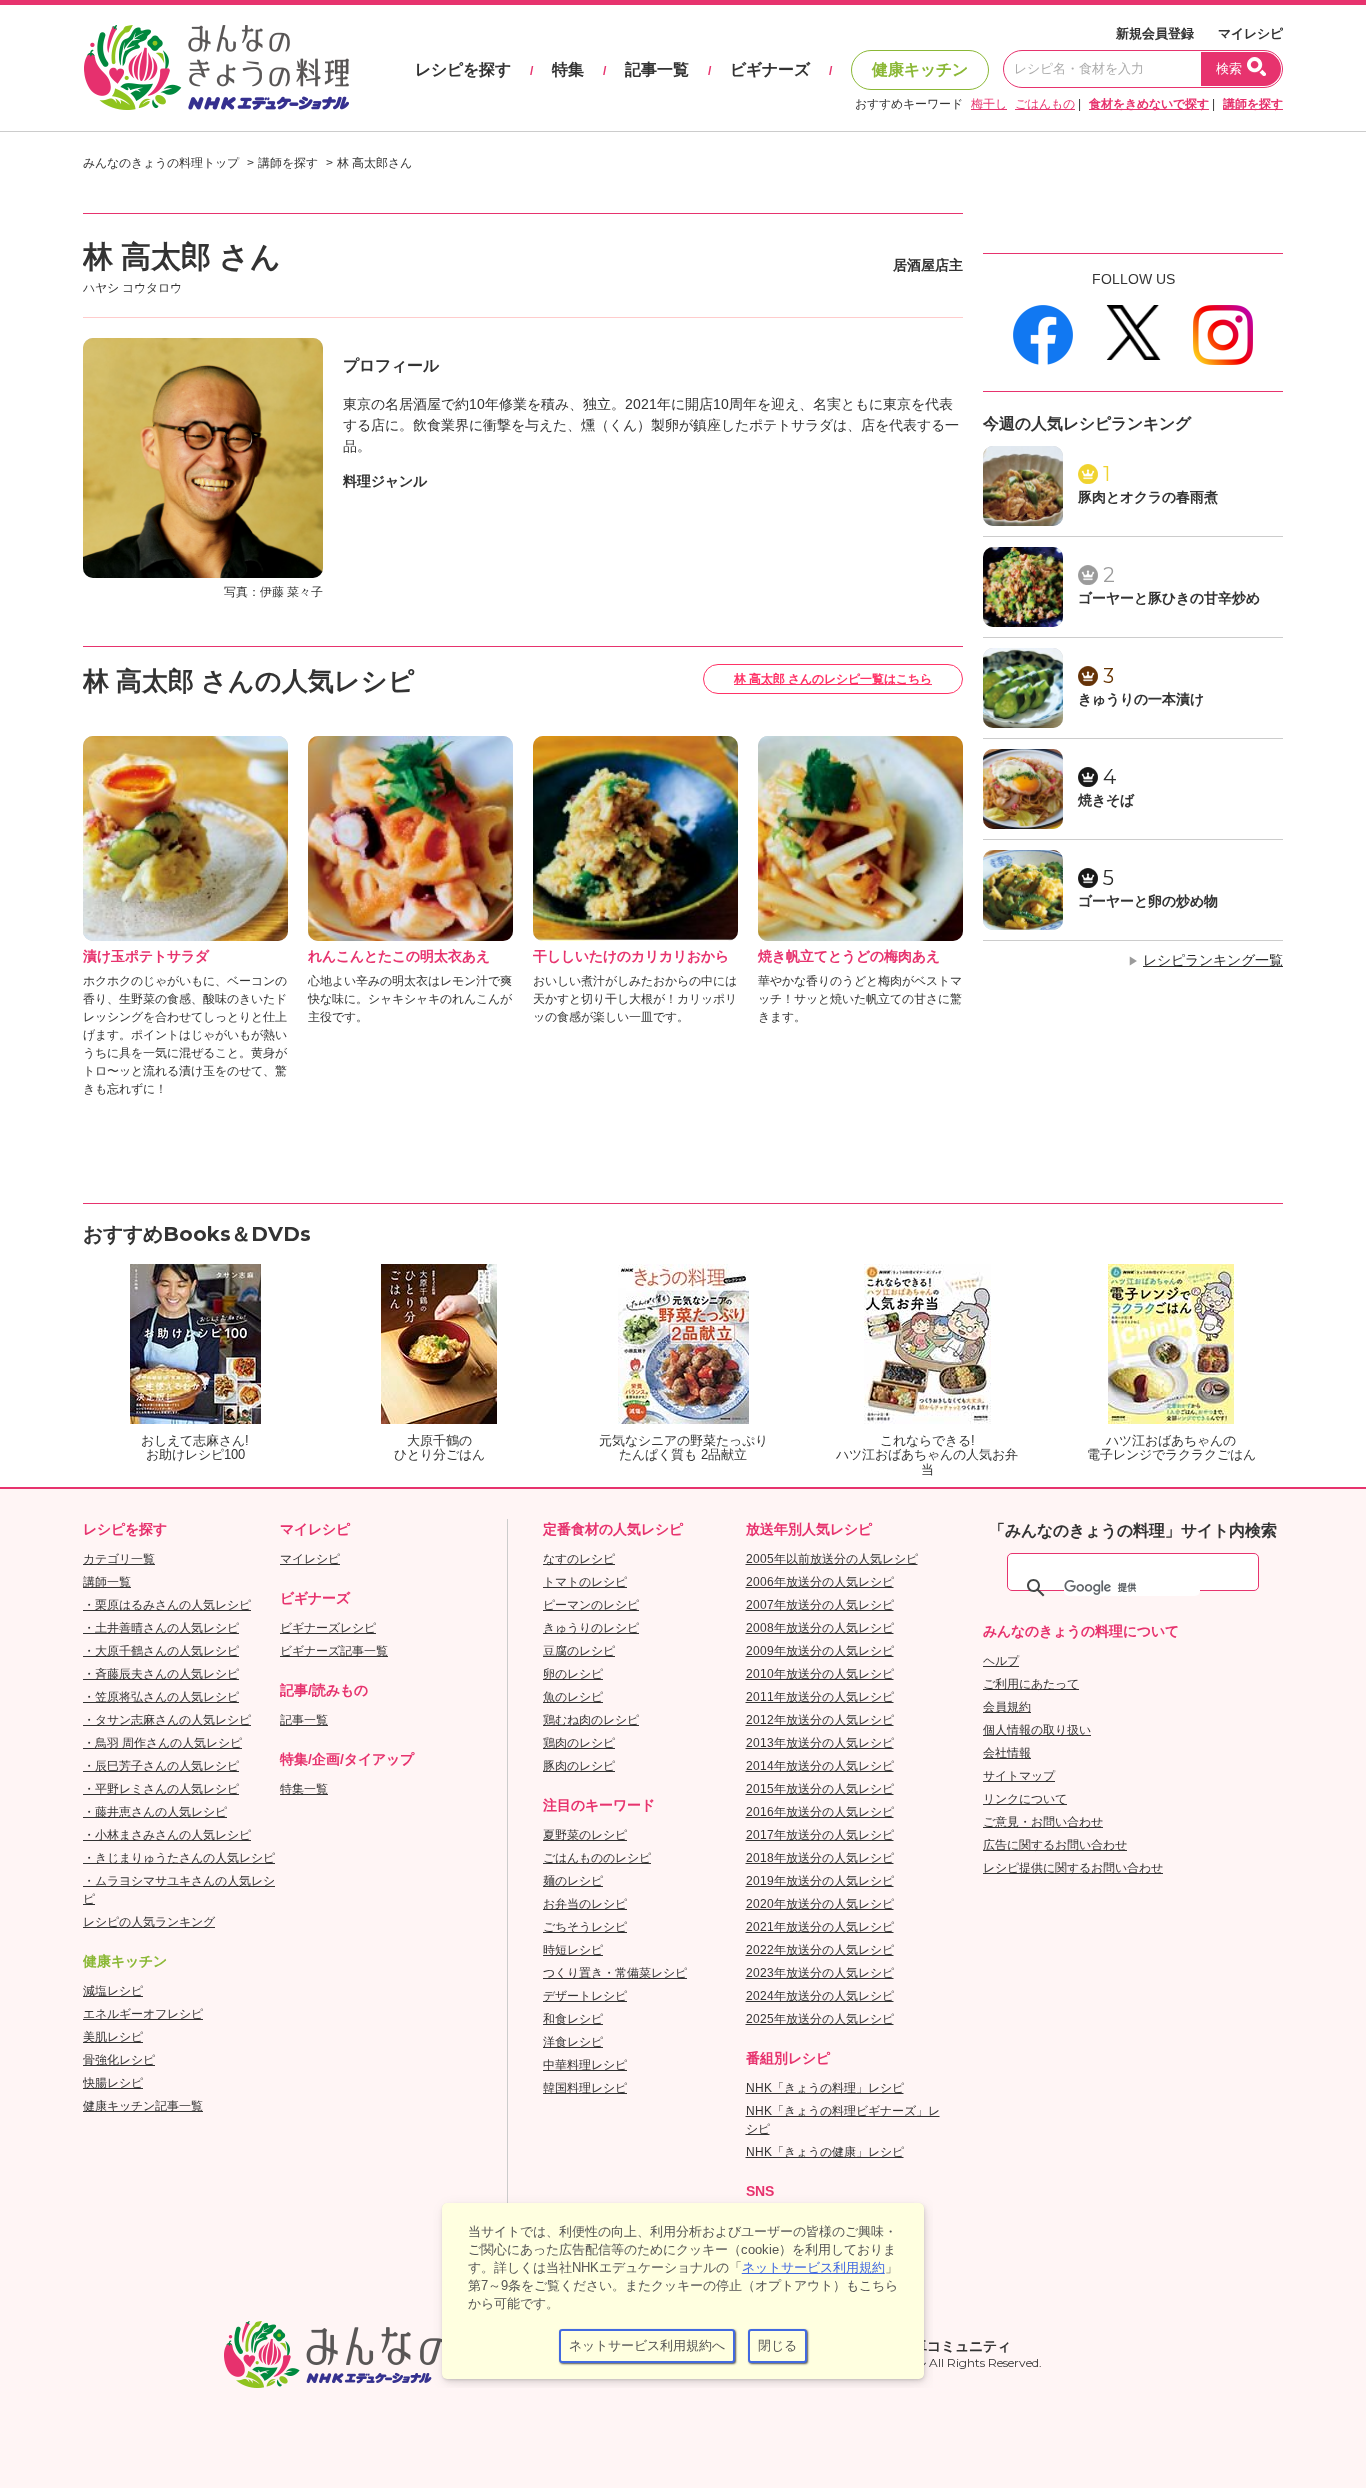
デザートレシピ (585, 1996)
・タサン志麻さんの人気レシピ (167, 1720)
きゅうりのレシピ (591, 1628)
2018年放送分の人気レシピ (820, 1858)
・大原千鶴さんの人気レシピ (161, 1651)
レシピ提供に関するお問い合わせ (1073, 1868)
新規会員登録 (1155, 33)
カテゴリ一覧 (119, 1559)
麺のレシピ (573, 1881)
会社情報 (1007, 1753)
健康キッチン (920, 69)
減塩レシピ (113, 1991)
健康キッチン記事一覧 (143, 2106)
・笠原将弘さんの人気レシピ (161, 1697)
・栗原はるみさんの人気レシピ (167, 1605)
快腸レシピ (113, 2083)
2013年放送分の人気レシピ (820, 1743)
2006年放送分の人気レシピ (820, 1582)
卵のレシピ (573, 1674)
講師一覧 (107, 1582)
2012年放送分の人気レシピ (820, 1720)
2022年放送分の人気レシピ (820, 1950)
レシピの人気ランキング (149, 1922)
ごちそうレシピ (585, 1927)
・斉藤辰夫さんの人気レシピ (161, 1674)
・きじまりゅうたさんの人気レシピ (179, 1858)
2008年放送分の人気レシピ (820, 1628)
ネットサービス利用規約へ (647, 2345)
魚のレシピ (573, 1697)
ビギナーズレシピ (328, 1628)
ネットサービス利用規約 (813, 2267)
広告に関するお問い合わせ (1055, 1845)
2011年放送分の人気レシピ (820, 1697)
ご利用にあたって (1031, 1684)
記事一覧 (657, 69)
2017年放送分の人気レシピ (820, 1835)
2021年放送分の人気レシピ (820, 1927)
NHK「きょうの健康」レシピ (825, 2152)
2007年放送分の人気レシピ (820, 1605)
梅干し (989, 104)
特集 (568, 69)
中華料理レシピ (585, 2065)
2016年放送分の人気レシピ (820, 1812)
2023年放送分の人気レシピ (820, 1973)
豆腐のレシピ (579, 1651)
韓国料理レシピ (585, 2088)
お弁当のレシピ (585, 1904)
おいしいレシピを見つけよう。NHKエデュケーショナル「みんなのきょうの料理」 (218, 68)
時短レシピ (573, 1950)
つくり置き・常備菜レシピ (615, 1973)
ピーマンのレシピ (591, 1605)
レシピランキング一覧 (1213, 960)
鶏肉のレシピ (579, 1743)
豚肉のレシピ (579, 1766)
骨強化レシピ (119, 2060)
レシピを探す (463, 69)
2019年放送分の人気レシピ (820, 1881)
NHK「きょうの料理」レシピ (825, 2088)
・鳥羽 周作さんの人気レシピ (162, 1743)
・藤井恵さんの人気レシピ (155, 1812)
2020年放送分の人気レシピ (820, 1904)
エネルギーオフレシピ (143, 2014)
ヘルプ (1001, 1661)
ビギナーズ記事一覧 (334, 1651)
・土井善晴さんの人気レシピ (161, 1628)
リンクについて (1025, 1799)
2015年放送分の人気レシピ (820, 1789)
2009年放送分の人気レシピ (820, 1651)
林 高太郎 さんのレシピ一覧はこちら (833, 679)
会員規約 (1007, 1707)
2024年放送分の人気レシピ (820, 1996)
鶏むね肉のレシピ (591, 1720)
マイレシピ (1250, 33)
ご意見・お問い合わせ (1043, 1822)
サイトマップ (1019, 1776)
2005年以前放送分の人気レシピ (832, 1559)
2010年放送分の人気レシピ (820, 1674)
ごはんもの (1045, 104)
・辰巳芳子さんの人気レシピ (161, 1766)
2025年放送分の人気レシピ (820, 2019)
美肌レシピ (113, 2037)
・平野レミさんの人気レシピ (161, 1789)
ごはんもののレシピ (597, 1858)
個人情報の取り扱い (1037, 1730)
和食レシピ (573, 2019)
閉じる (777, 2345)
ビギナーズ (770, 69)
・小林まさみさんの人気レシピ (167, 1835)
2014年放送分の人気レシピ (820, 1766)
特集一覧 (304, 1789)
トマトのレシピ (585, 1582)
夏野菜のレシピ (585, 1835)
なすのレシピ (579, 1559)
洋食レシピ (573, 2042)
